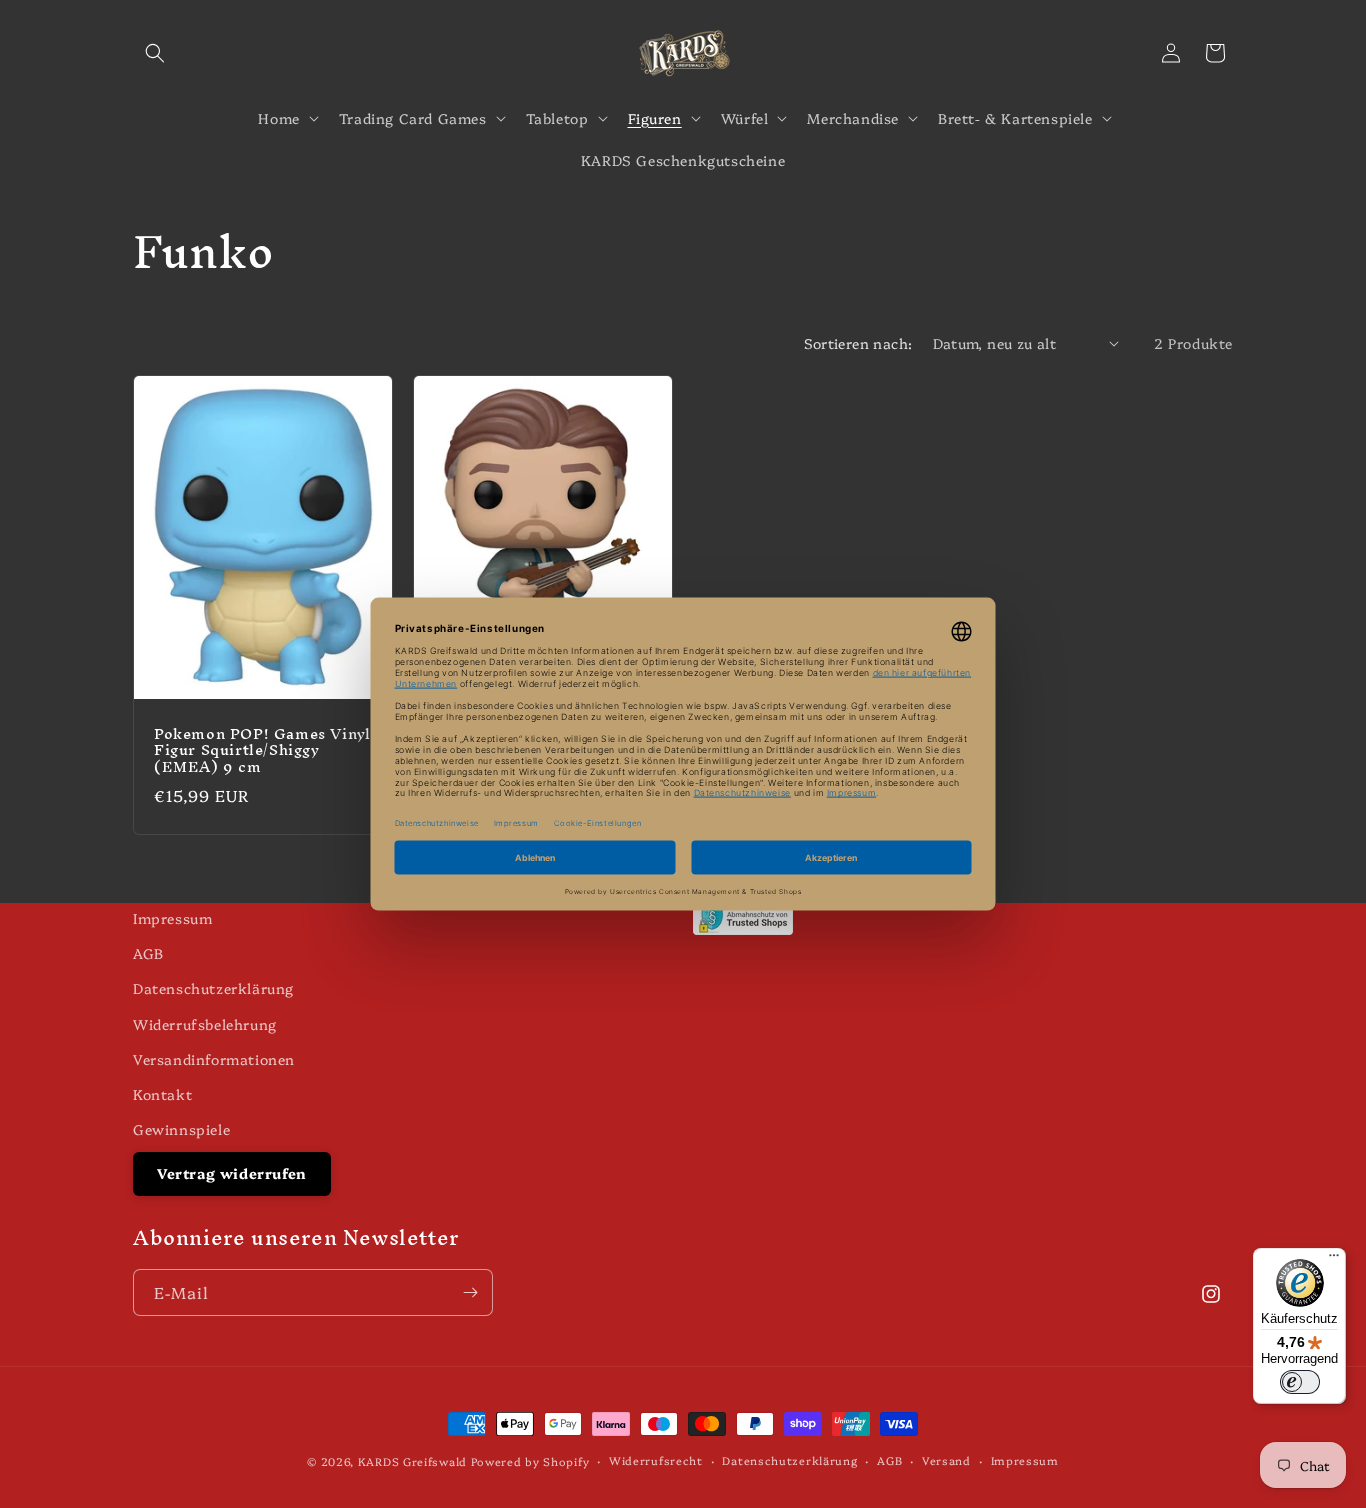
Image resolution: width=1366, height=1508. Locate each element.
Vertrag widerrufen (232, 1173)
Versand (946, 1460)
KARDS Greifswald (412, 1461)
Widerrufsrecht (656, 1460)
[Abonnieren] (470, 1292)
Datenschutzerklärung (213, 988)
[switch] (1300, 1382)
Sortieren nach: (858, 343)
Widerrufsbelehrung (205, 1024)
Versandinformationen (214, 1059)
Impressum (172, 918)
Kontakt (162, 1094)
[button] (155, 53)
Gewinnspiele (181, 1129)
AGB (148, 953)
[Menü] (1334, 1260)
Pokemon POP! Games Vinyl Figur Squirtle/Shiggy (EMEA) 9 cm (262, 750)
